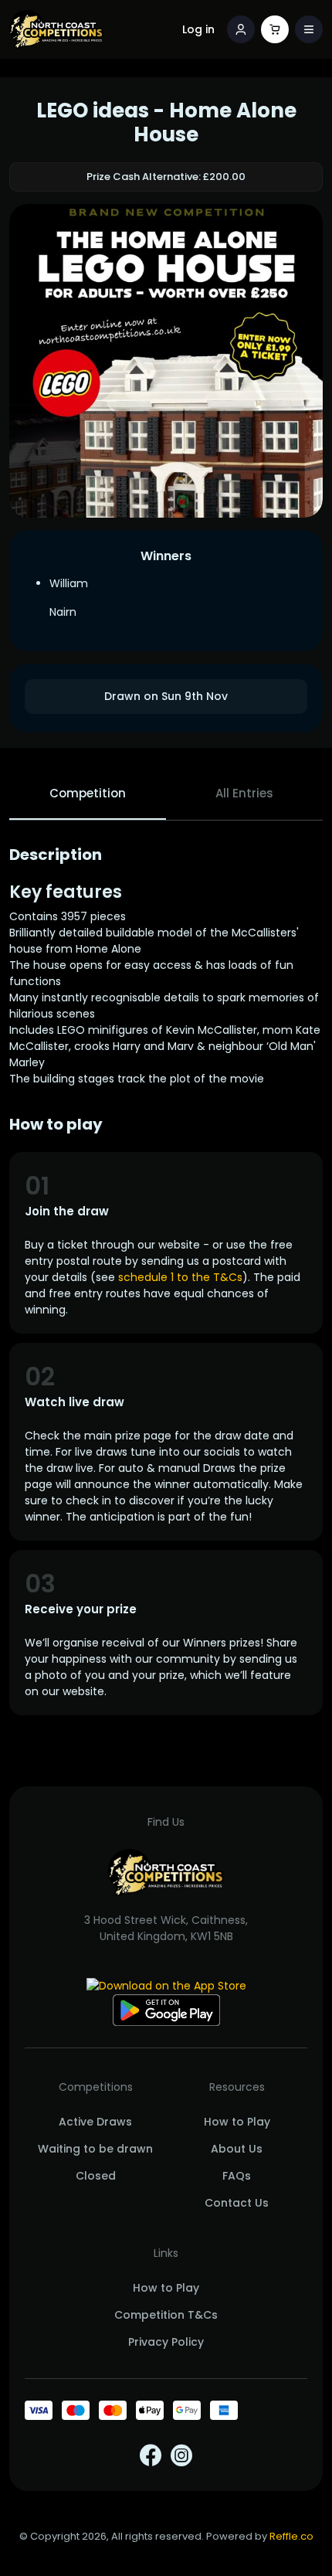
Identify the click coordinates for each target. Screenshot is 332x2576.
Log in (198, 29)
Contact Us (237, 2203)
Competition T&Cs (166, 2315)
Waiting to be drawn (95, 2149)
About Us (237, 2149)
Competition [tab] (88, 793)
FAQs (237, 2176)
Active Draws (95, 2122)
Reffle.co (291, 2536)
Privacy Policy (166, 2342)
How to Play (237, 2122)
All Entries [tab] (244, 793)
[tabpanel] (166, 1280)
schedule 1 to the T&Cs (180, 1277)
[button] (309, 29)
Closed (96, 2176)
